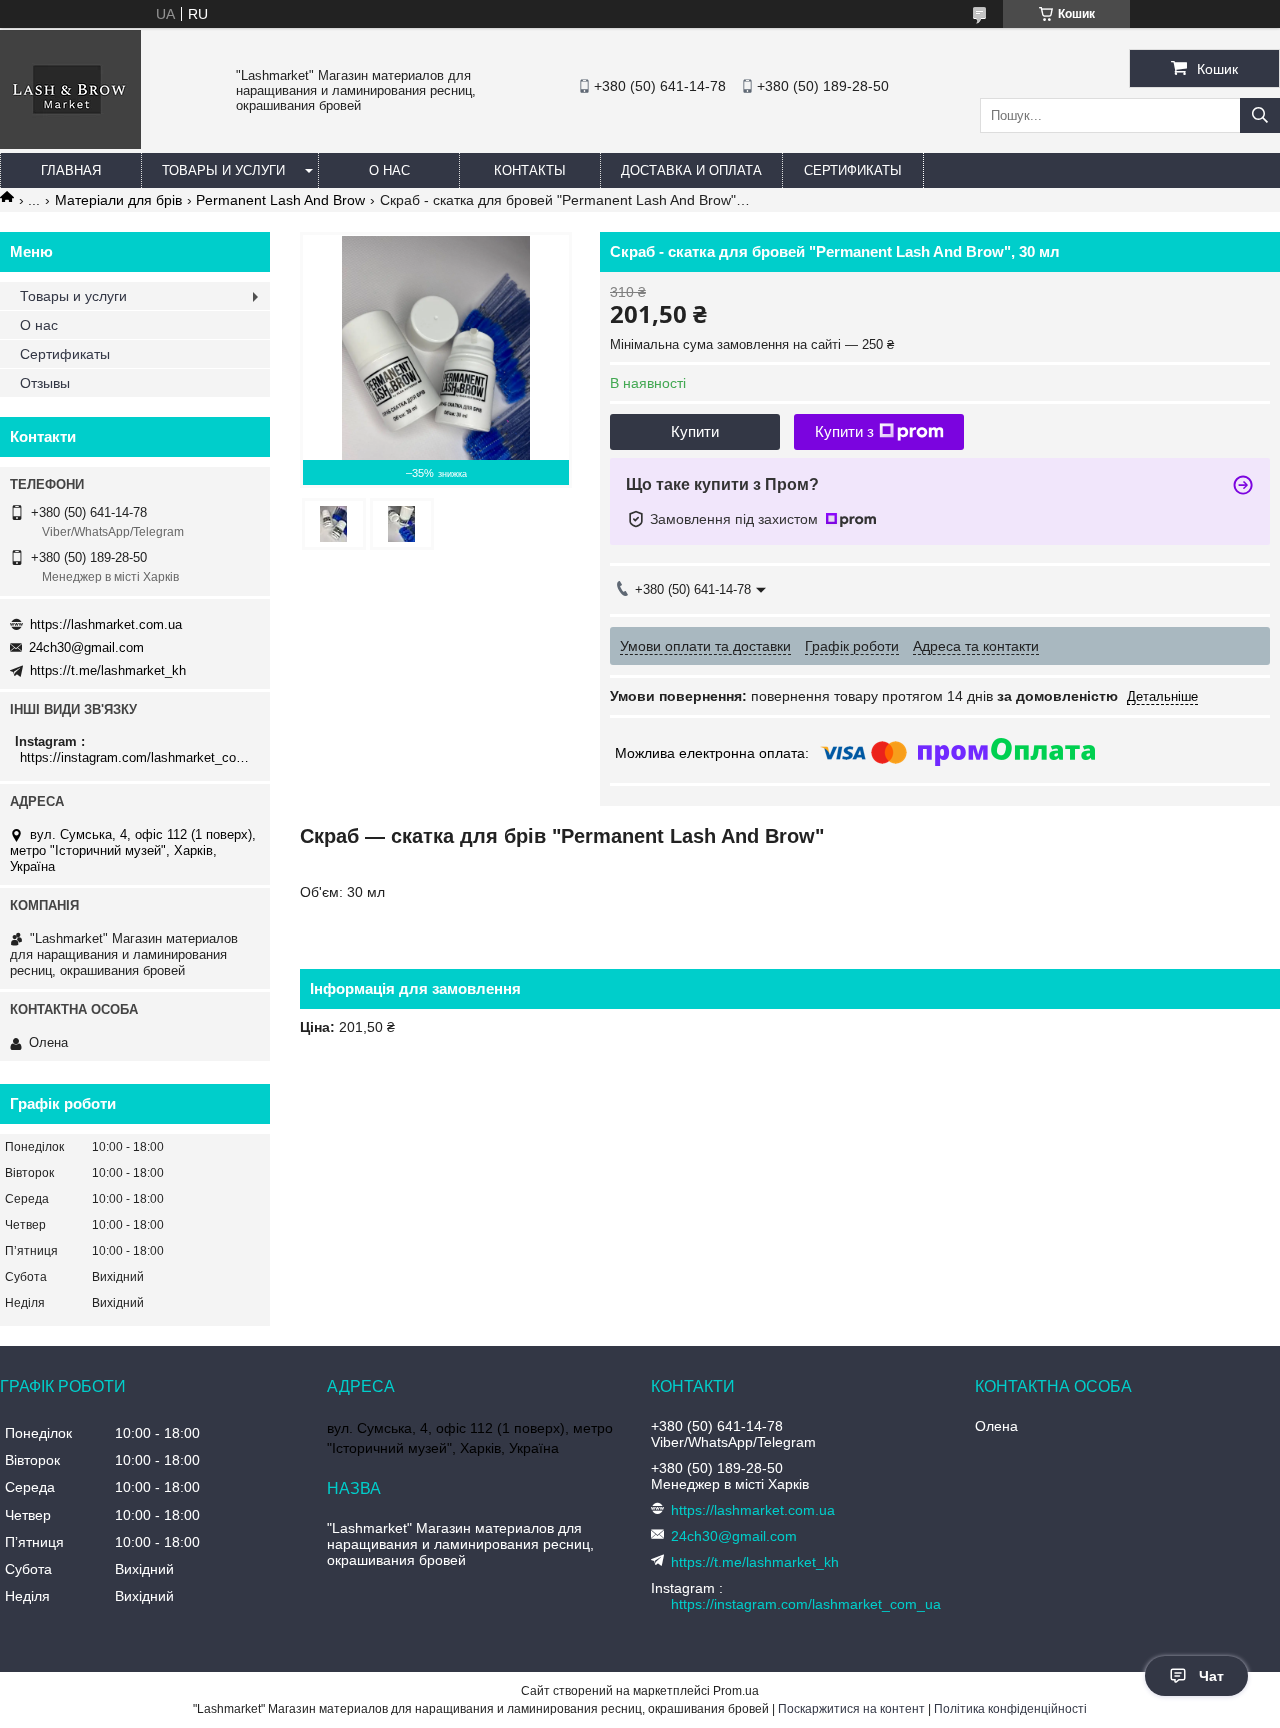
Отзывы (45, 383)
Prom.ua (736, 1691)
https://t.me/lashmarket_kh (108, 670)
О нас (389, 170)
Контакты (530, 170)
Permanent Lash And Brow (280, 200)
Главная (71, 170)
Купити (695, 431)
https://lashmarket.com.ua (106, 624)
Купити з (844, 431)
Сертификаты (853, 170)
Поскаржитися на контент (851, 1709)
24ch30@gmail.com (86, 647)
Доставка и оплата (691, 170)
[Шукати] (1260, 115)
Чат (1211, 1676)
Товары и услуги (223, 170)
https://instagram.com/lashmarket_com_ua (137, 757)
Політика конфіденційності (1010, 1709)
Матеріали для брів (118, 200)
